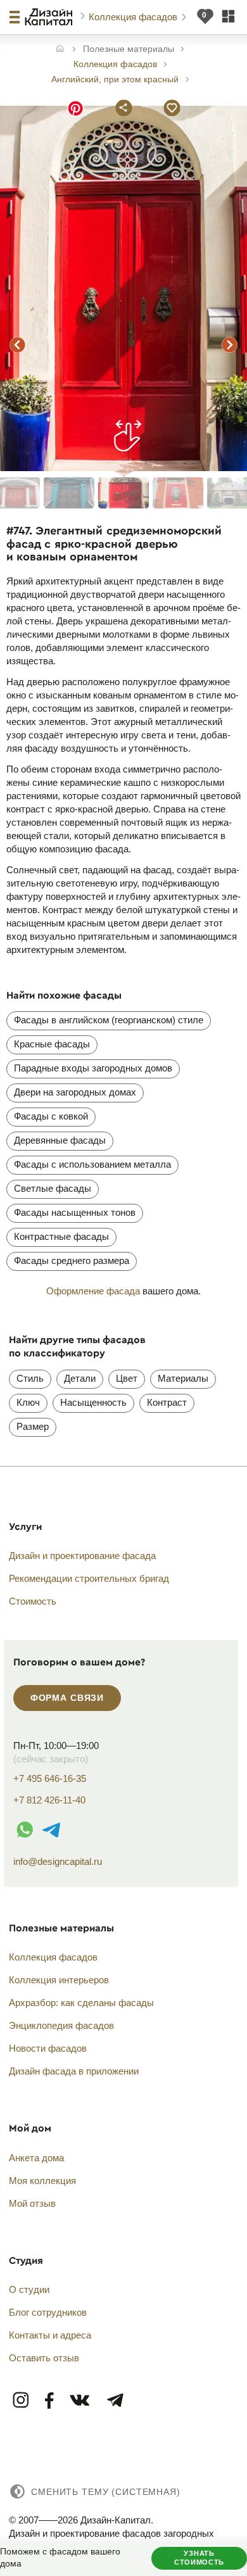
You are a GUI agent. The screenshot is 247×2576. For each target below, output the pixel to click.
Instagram (22, 2401)
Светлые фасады (53, 1188)
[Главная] (60, 50)
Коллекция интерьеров (59, 1980)
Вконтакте (80, 2401)
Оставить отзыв (44, 2358)
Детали (80, 1378)
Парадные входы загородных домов (93, 1068)
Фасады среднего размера (72, 1260)
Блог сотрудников (48, 2312)
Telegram (115, 2401)
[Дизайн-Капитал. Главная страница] (50, 17)
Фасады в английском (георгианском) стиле (109, 1020)
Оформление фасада (93, 1291)
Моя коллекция (42, 2181)
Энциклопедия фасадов (61, 2025)
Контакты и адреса (50, 2335)
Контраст (167, 1402)
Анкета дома (36, 2158)
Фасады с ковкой (51, 1116)
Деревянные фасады (60, 1140)
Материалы (183, 1378)
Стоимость (33, 1601)
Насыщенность (93, 1402)
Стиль (30, 1378)
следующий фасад (229, 345)
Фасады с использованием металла (92, 1164)
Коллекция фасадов (134, 17)
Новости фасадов (48, 2048)
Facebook (50, 2401)
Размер (33, 1426)
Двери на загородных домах (75, 1092)
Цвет (127, 1378)
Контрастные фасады (61, 1236)
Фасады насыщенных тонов (75, 1212)
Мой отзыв (32, 2203)
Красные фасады (52, 1044)
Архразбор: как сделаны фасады (81, 2003)
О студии (29, 2289)
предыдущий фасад (18, 345)
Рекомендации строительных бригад (89, 1578)
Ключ (28, 1402)
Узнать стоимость (199, 2558)
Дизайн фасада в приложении (74, 2071)
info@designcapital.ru (58, 1861)
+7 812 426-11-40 (49, 1800)
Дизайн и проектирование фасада (82, 1556)
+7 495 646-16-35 (50, 1778)
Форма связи (67, 1698)
